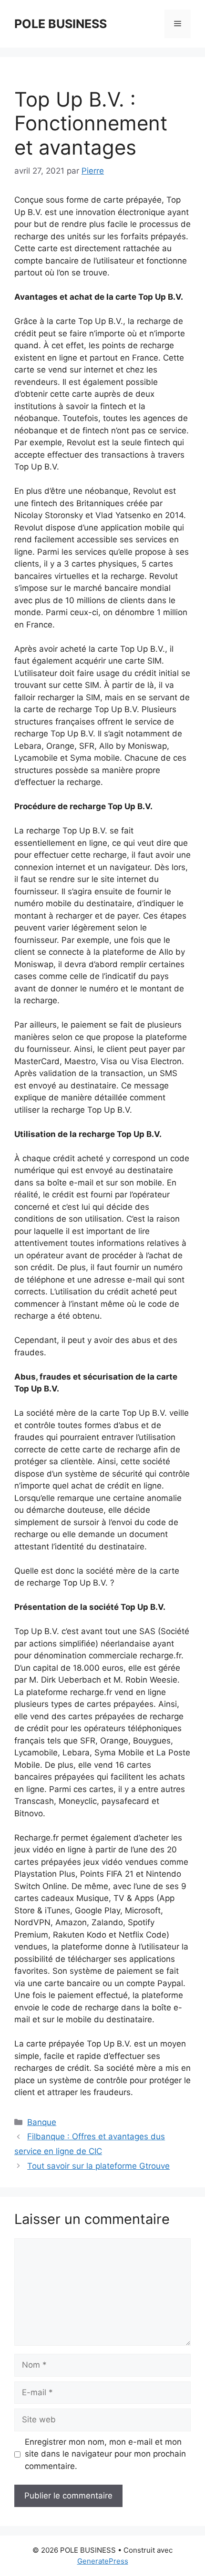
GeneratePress (103, 2561)
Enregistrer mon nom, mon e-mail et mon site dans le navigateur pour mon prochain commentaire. (105, 2454)
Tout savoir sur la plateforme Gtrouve (98, 2166)
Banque (42, 2122)
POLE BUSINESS (61, 24)
